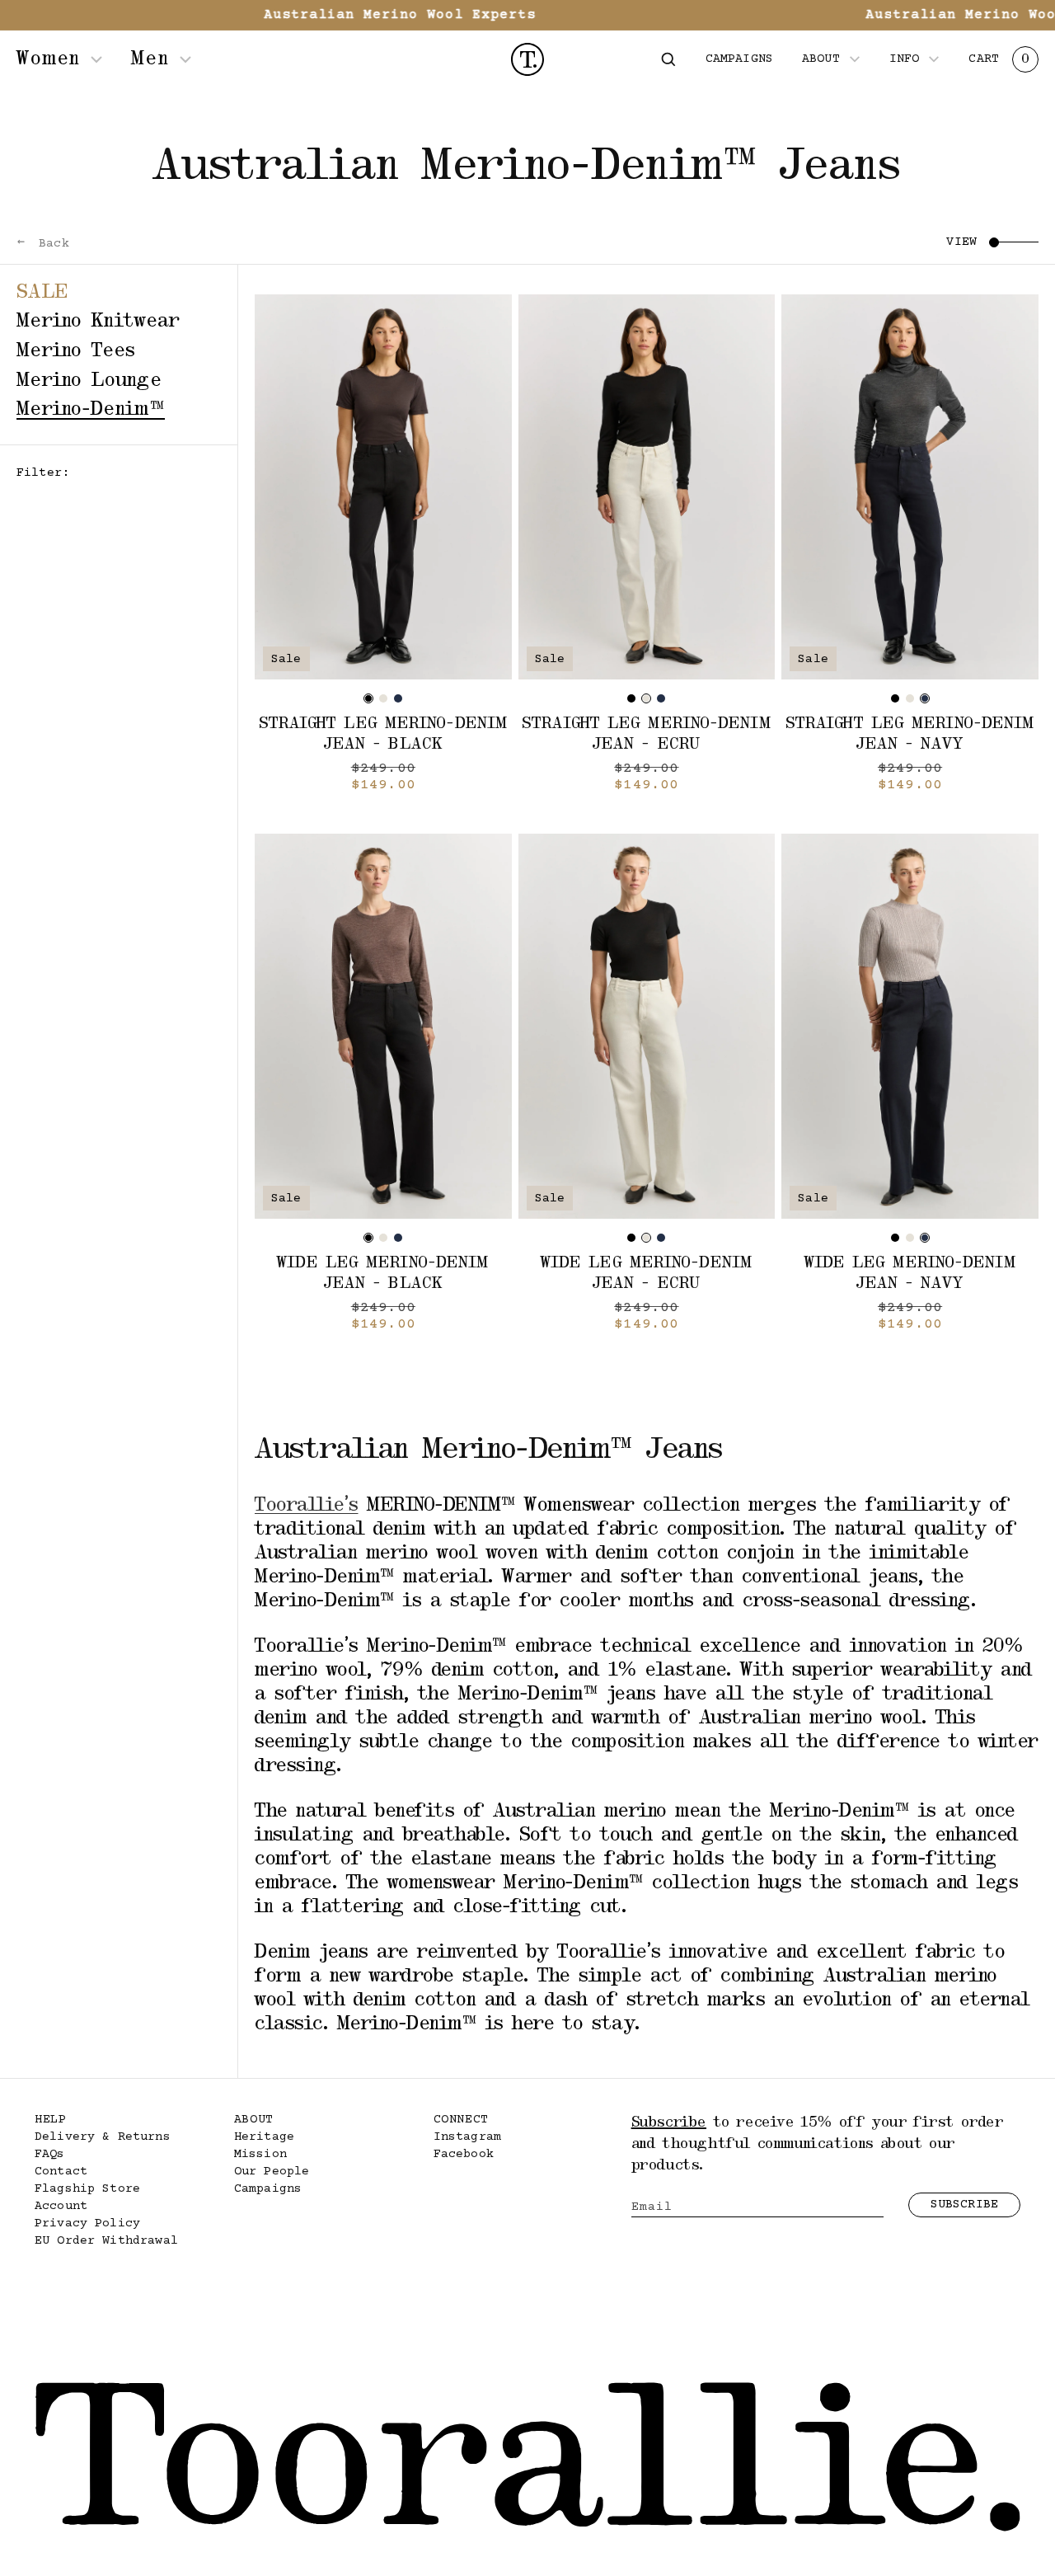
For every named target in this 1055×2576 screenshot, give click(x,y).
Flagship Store (87, 2189)
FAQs (50, 2154)
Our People (272, 2172)
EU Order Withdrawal (106, 2241)
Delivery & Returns (103, 2137)
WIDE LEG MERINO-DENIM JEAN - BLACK (383, 1274)
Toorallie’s (307, 1506)
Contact (61, 2172)
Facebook (464, 2154)
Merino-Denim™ (91, 410)
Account (61, 2206)
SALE (42, 293)
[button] (668, 59)
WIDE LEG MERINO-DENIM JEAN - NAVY (910, 1274)
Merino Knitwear (98, 322)
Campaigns (268, 2189)
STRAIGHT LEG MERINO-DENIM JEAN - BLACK (384, 734)
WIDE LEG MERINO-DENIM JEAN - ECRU (647, 1274)
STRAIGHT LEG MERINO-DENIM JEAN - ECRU (647, 734)
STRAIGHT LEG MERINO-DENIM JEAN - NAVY (910, 734)
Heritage (264, 2137)
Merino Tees (76, 351)
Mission (260, 2154)
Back (50, 244)
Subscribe (964, 2205)
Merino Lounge (89, 381)
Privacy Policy (87, 2223)
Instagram (467, 2137)
